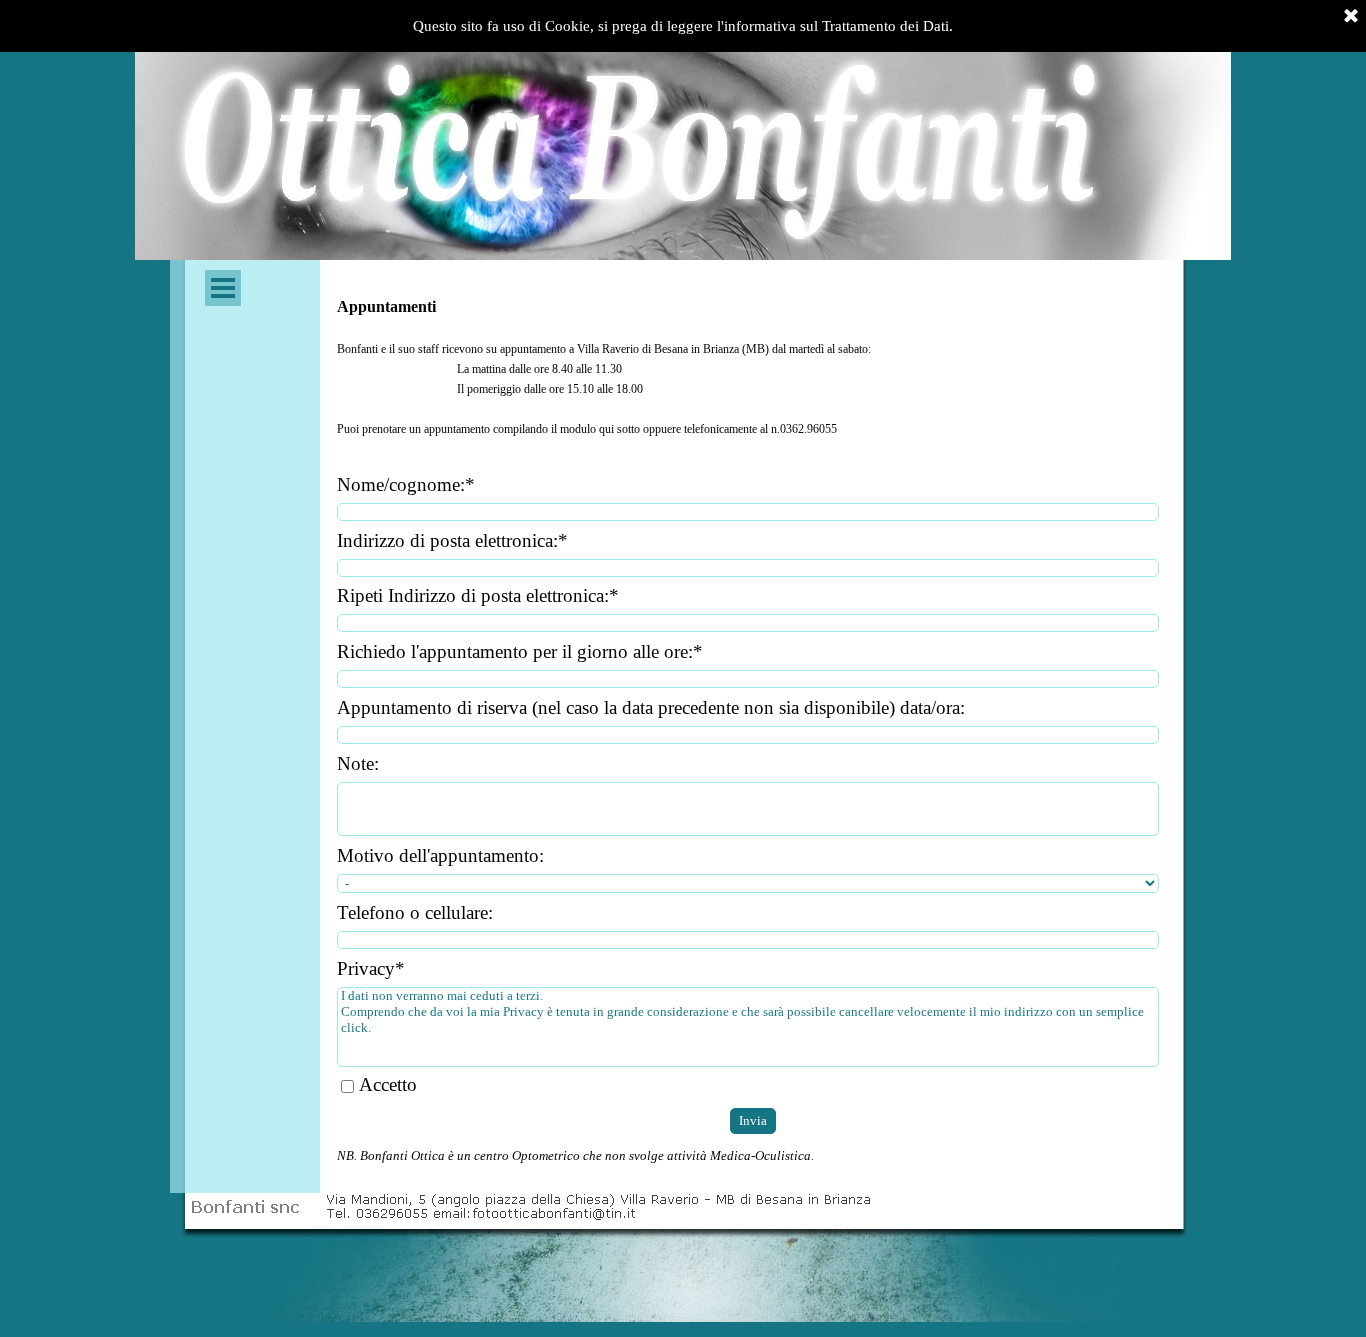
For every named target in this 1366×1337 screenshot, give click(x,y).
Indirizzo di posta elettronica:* (452, 540)
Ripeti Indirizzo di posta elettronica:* (478, 595)
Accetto (388, 1084)
